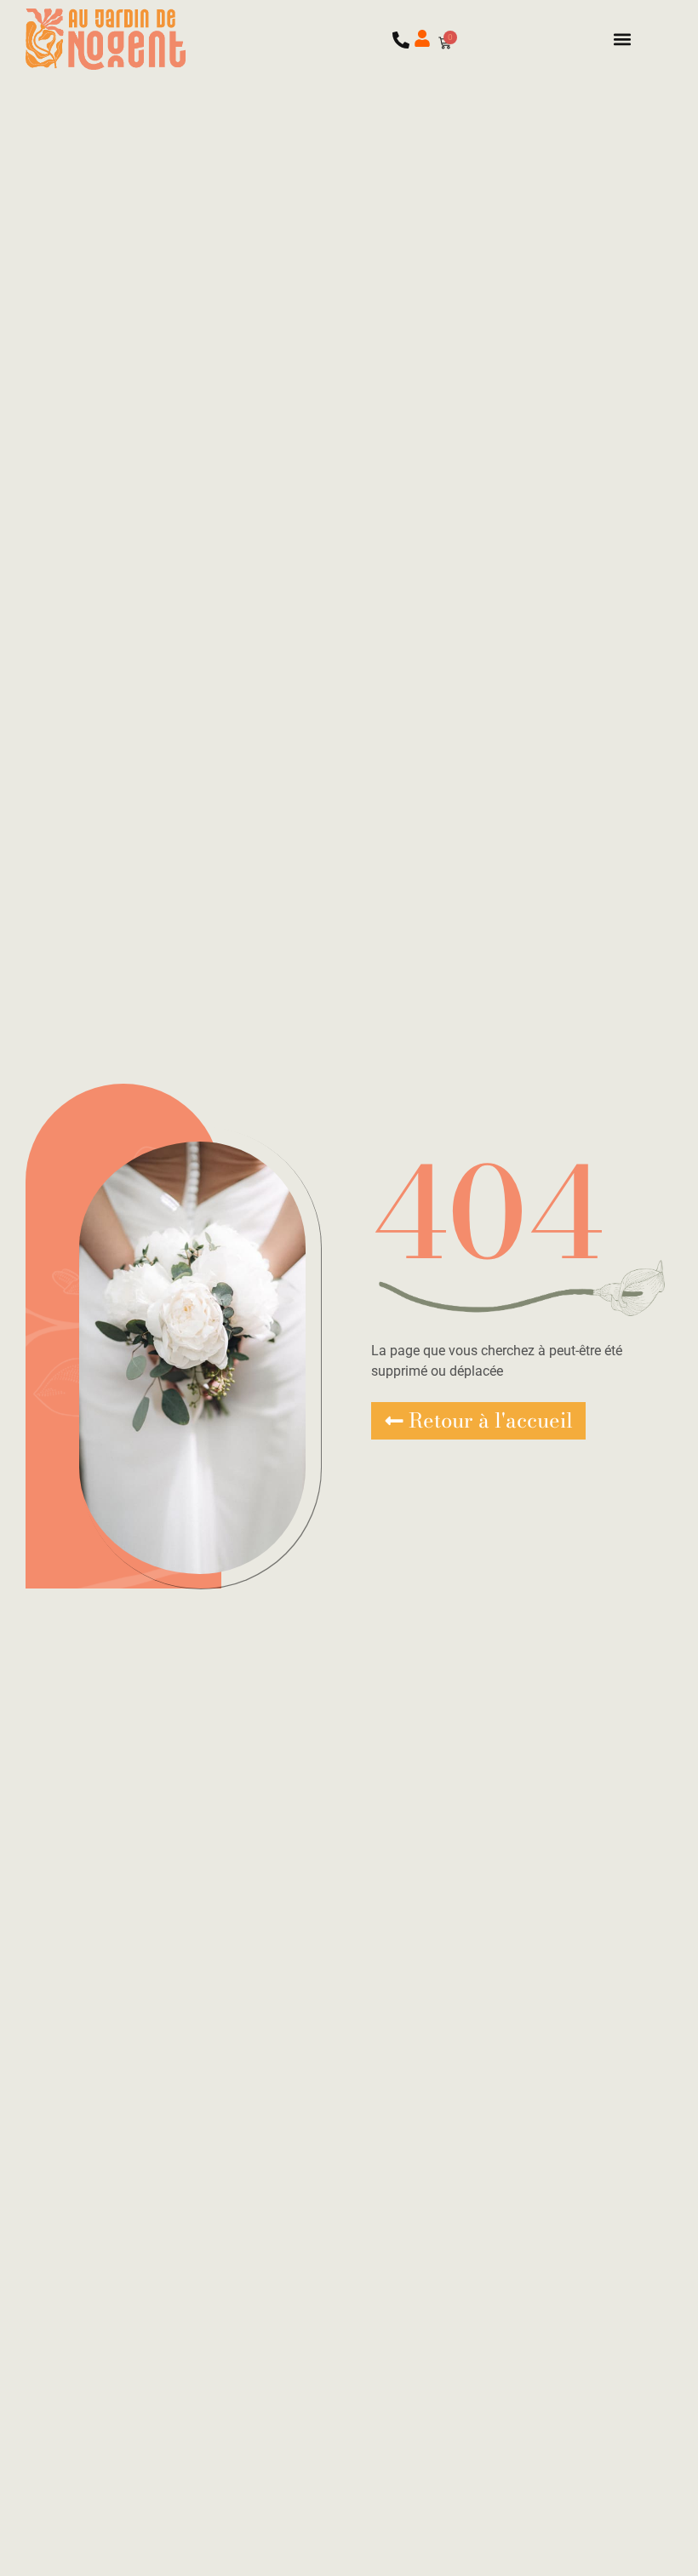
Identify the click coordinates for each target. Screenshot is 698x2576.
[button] (623, 39)
